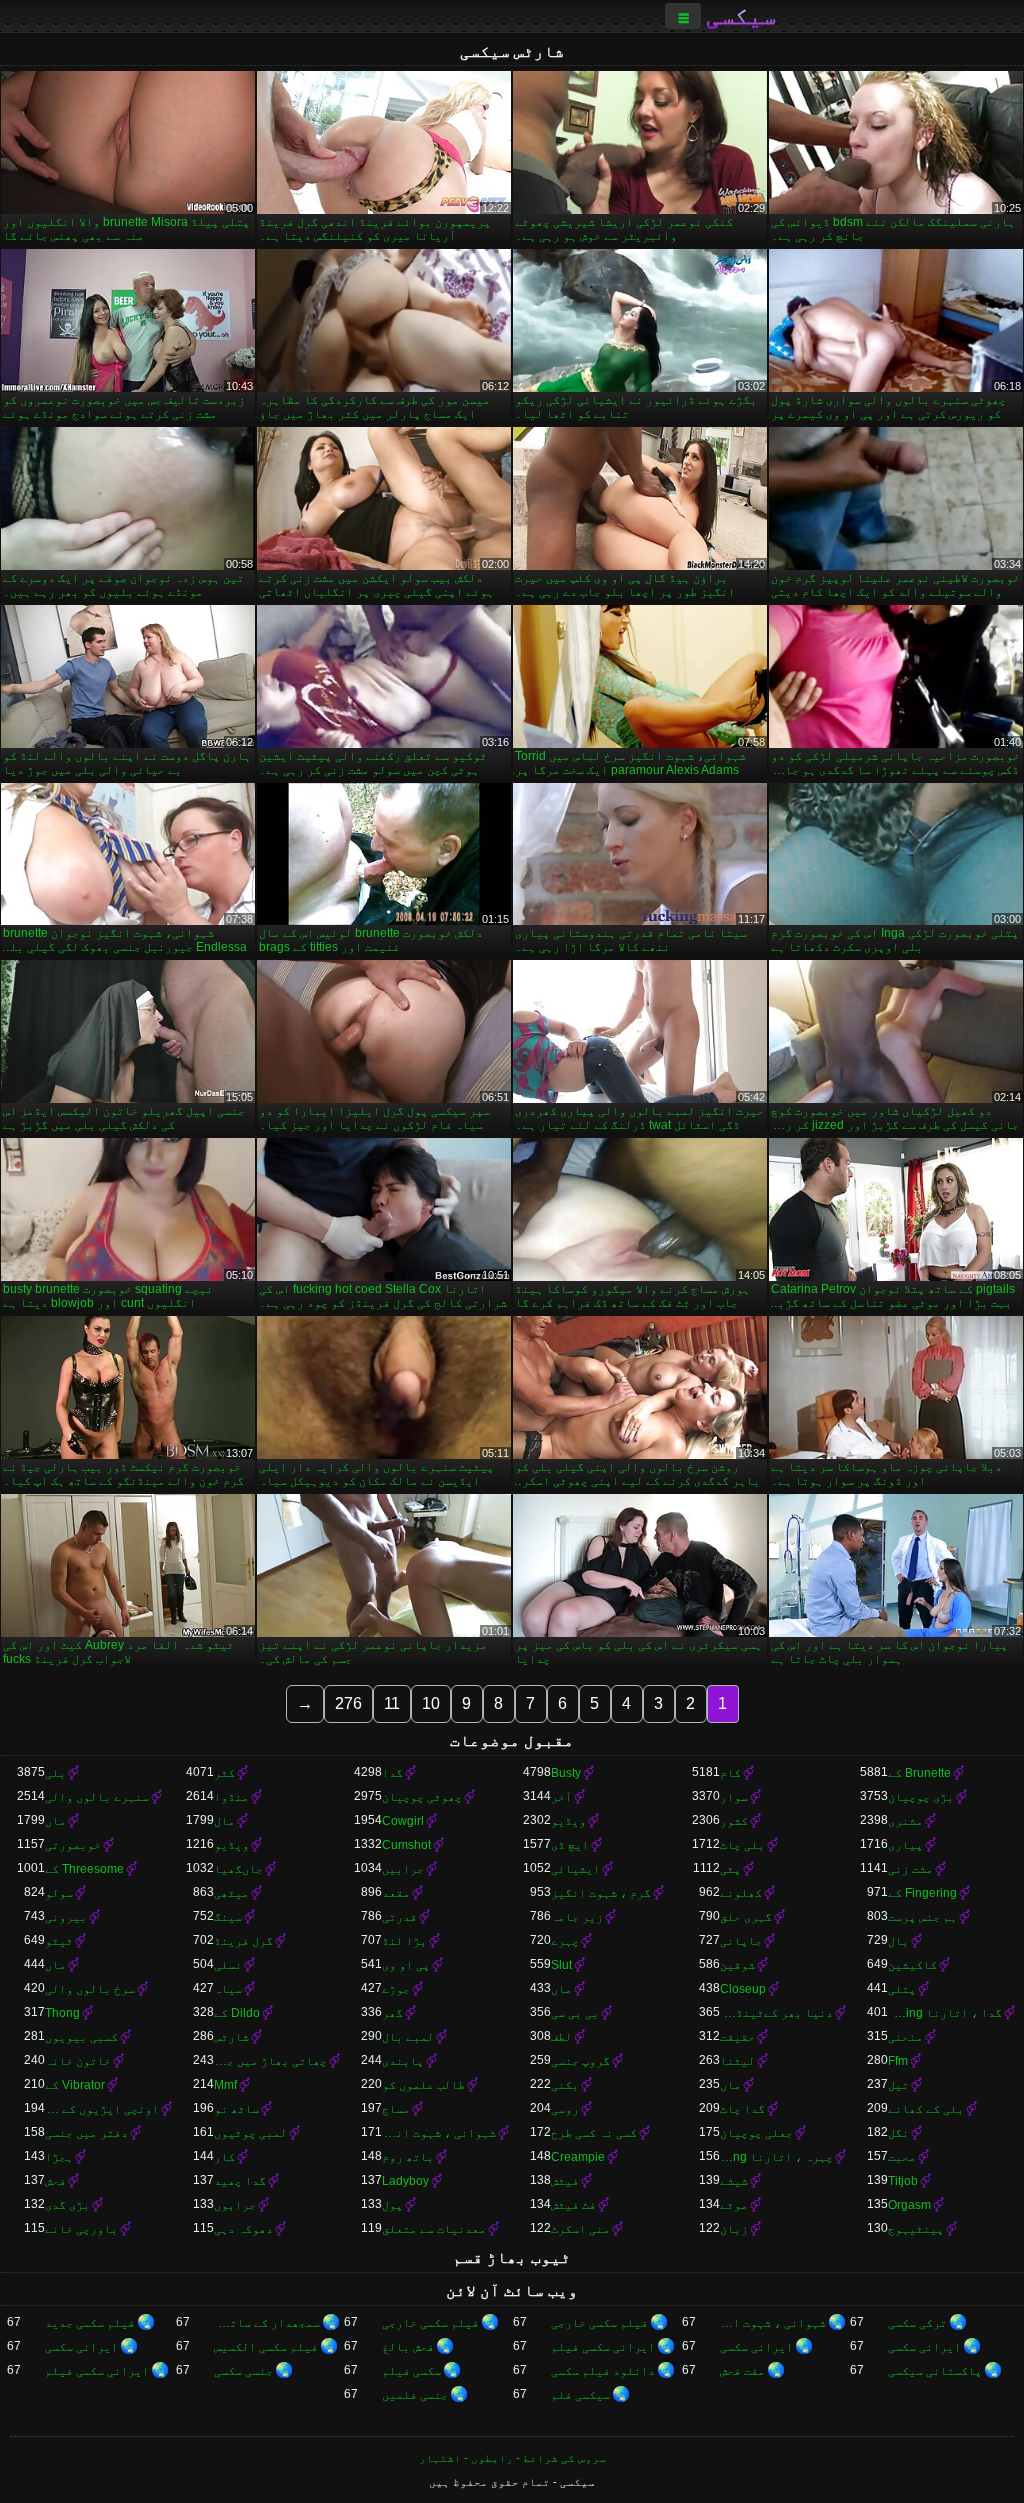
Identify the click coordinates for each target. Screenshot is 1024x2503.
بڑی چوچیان (921, 1797)
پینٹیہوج (916, 2229)
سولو (59, 1893)
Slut (561, 1965)
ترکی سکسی (917, 2323)
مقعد (396, 1893)
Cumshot (406, 1845)
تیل (898, 2085)
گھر (392, 2013)
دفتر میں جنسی (86, 2133)
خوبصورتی (73, 1845)
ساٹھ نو (236, 2109)
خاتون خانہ (78, 2061)
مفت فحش (742, 2371)
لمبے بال (408, 2037)
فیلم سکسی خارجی (599, 2323)
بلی (55, 1773)
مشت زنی (910, 1869)
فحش (55, 2181)
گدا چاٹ (742, 2109)
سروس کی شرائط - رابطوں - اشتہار (512, 2458)
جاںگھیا (238, 1869)
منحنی (905, 2037)
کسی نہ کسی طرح (594, 2133)
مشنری (905, 1821)
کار (224, 2157)
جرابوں (235, 2205)
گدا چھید (240, 2181)
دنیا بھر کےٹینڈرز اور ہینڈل (777, 2013)
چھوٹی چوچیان (422, 1797)
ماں (55, 1821)
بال (898, 1941)
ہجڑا (59, 2157)
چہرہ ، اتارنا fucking (777, 2157)
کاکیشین (912, 1965)
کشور (734, 1821)
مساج (396, 2109)
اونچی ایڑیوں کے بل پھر (102, 2109)
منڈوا (231, 1797)
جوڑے (396, 1989)
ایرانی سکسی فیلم (603, 2347)
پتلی (902, 1989)
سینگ (228, 1917)
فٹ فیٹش (573, 2205)
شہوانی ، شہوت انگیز (439, 2133)
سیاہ (228, 1989)
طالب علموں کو (423, 2085)
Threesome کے (84, 1869)
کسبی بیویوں (81, 2037)
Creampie (578, 2157)
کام (730, 1773)
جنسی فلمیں (415, 2395)
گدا (392, 1773)
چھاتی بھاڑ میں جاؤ (271, 2061)
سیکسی (741, 16)
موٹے (734, 2205)
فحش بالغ (408, 2347)
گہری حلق (746, 1917)
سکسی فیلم (411, 2371)
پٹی (730, 1869)
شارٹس (231, 2037)
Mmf (225, 2085)
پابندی (403, 2061)
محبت (902, 2157)
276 (348, 1703)
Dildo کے (237, 2013)
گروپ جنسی (580, 2061)
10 (431, 1703)
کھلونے (741, 1893)
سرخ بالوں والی (90, 1989)
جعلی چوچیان (756, 2133)
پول (392, 2205)
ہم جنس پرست (922, 1917)
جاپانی (741, 1941)
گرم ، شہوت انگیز (601, 1893)
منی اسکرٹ (580, 2229)
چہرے (565, 1941)
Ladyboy (405, 2181)
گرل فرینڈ (243, 1941)
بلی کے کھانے (926, 2109)
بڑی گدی (67, 2205)
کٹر (224, 1773)
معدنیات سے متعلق (434, 2229)
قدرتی (399, 1917)
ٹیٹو (59, 1941)
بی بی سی (575, 2013)
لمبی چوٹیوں (250, 2133)
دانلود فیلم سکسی (603, 2371)
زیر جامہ (577, 1917)
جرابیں (403, 1869)
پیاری (905, 1845)
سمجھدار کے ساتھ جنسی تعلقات (267, 2323)
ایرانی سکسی (924, 2347)
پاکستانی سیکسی (935, 2371)
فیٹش (565, 2181)
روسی (565, 2109)
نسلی (228, 1965)
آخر (561, 1797)
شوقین (737, 1965)
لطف (561, 2037)
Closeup (743, 1989)
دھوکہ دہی (243, 2229)
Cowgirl (403, 1821)
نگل (898, 2133)
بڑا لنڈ (404, 1941)
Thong (62, 2013)
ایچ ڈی (570, 1845)
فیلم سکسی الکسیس (266, 2347)
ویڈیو (568, 1821)
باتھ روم (408, 2157)
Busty (566, 1773)
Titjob (903, 2181)
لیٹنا (737, 2061)
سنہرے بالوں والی (97, 1797)
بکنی (565, 2085)
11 (392, 1703)
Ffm (898, 2061)
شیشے (734, 2181)
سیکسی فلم (580, 2395)
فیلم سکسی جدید (90, 2323)
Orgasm (909, 2205)
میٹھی (231, 1893)
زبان (734, 2229)
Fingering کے (922, 1893)
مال (224, 1821)
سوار (734, 1797)
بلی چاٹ (742, 1845)
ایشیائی (575, 1869)
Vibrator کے (75, 2085)
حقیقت (737, 2037)
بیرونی (66, 1917)
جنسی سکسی (243, 2371)
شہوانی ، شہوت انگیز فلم (773, 2323)
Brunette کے (919, 1773)
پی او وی (406, 1965)
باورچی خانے (81, 2229)
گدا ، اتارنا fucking (945, 2013)
